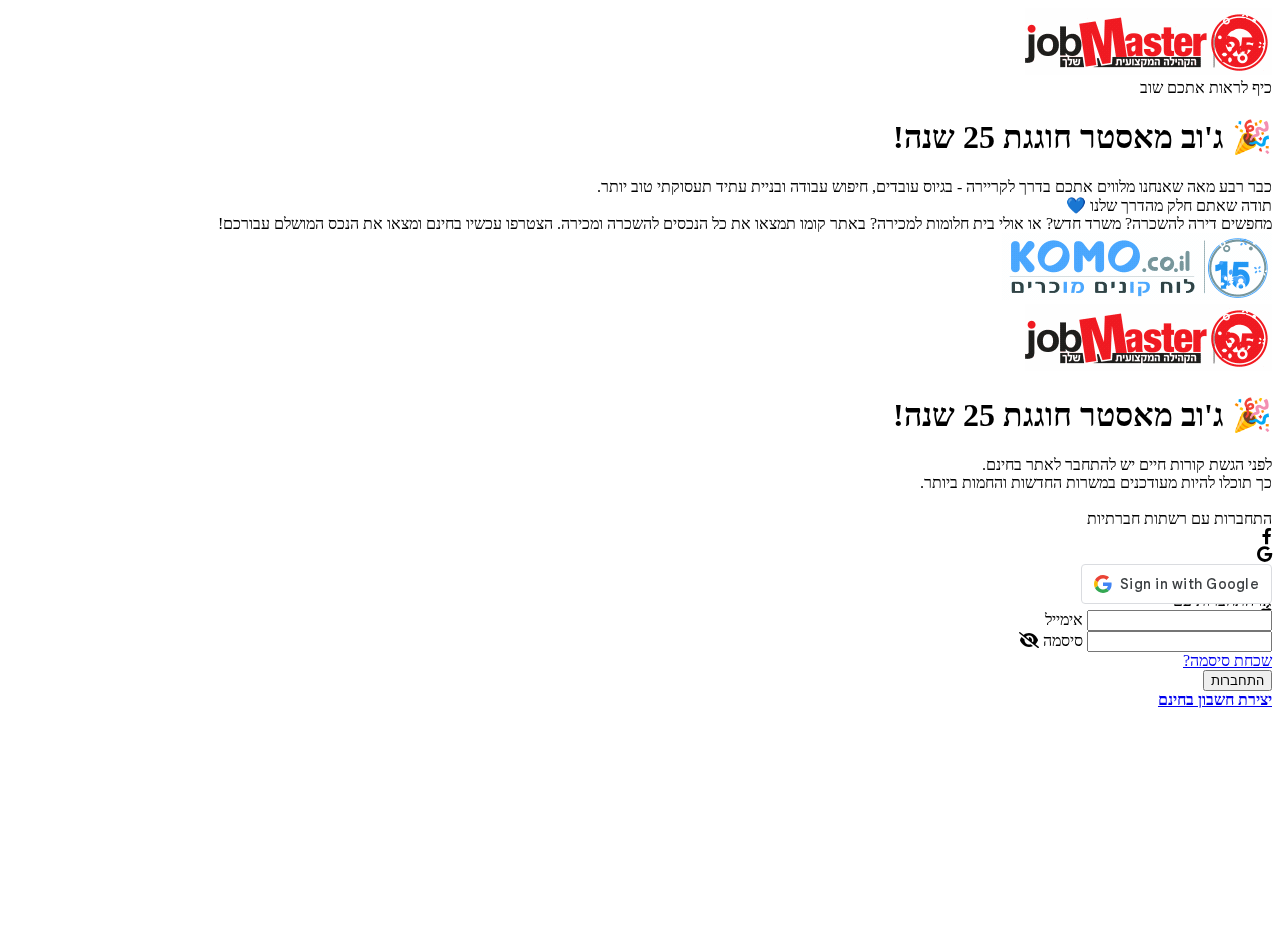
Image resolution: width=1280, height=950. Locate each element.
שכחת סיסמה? (1227, 660)
